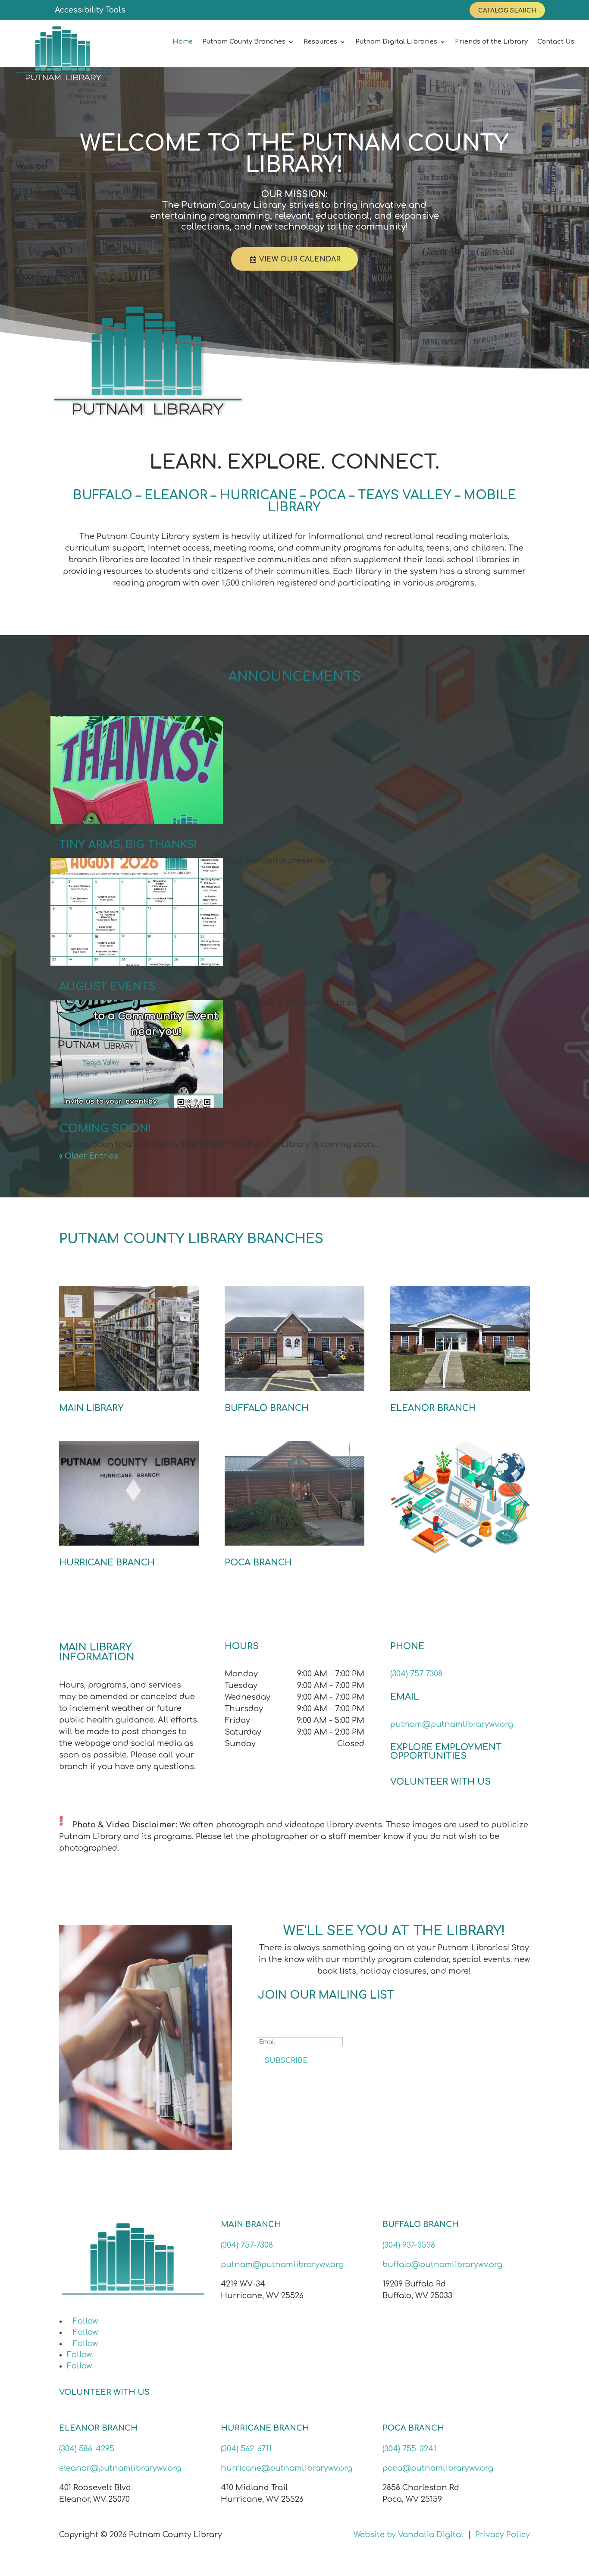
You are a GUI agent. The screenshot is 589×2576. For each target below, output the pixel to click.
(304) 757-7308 (416, 1674)
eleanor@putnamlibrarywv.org (120, 2468)
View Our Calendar (300, 259)
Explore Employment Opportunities (446, 1752)
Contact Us (556, 42)
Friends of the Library (492, 42)
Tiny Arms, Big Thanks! (128, 845)
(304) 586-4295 (87, 2449)
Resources (320, 42)
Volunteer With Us (440, 1782)
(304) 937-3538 (409, 2245)
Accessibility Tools (90, 10)
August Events (107, 987)
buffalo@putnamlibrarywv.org (442, 2264)
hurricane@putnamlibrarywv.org (287, 2468)
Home (183, 42)
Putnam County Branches (244, 42)
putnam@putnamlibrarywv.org (452, 1724)
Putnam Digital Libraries (396, 42)
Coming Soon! (105, 1129)
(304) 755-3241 (409, 2449)
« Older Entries (89, 1156)
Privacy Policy (503, 2535)
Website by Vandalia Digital (409, 2535)
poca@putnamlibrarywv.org (438, 2468)
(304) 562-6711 (246, 2449)
